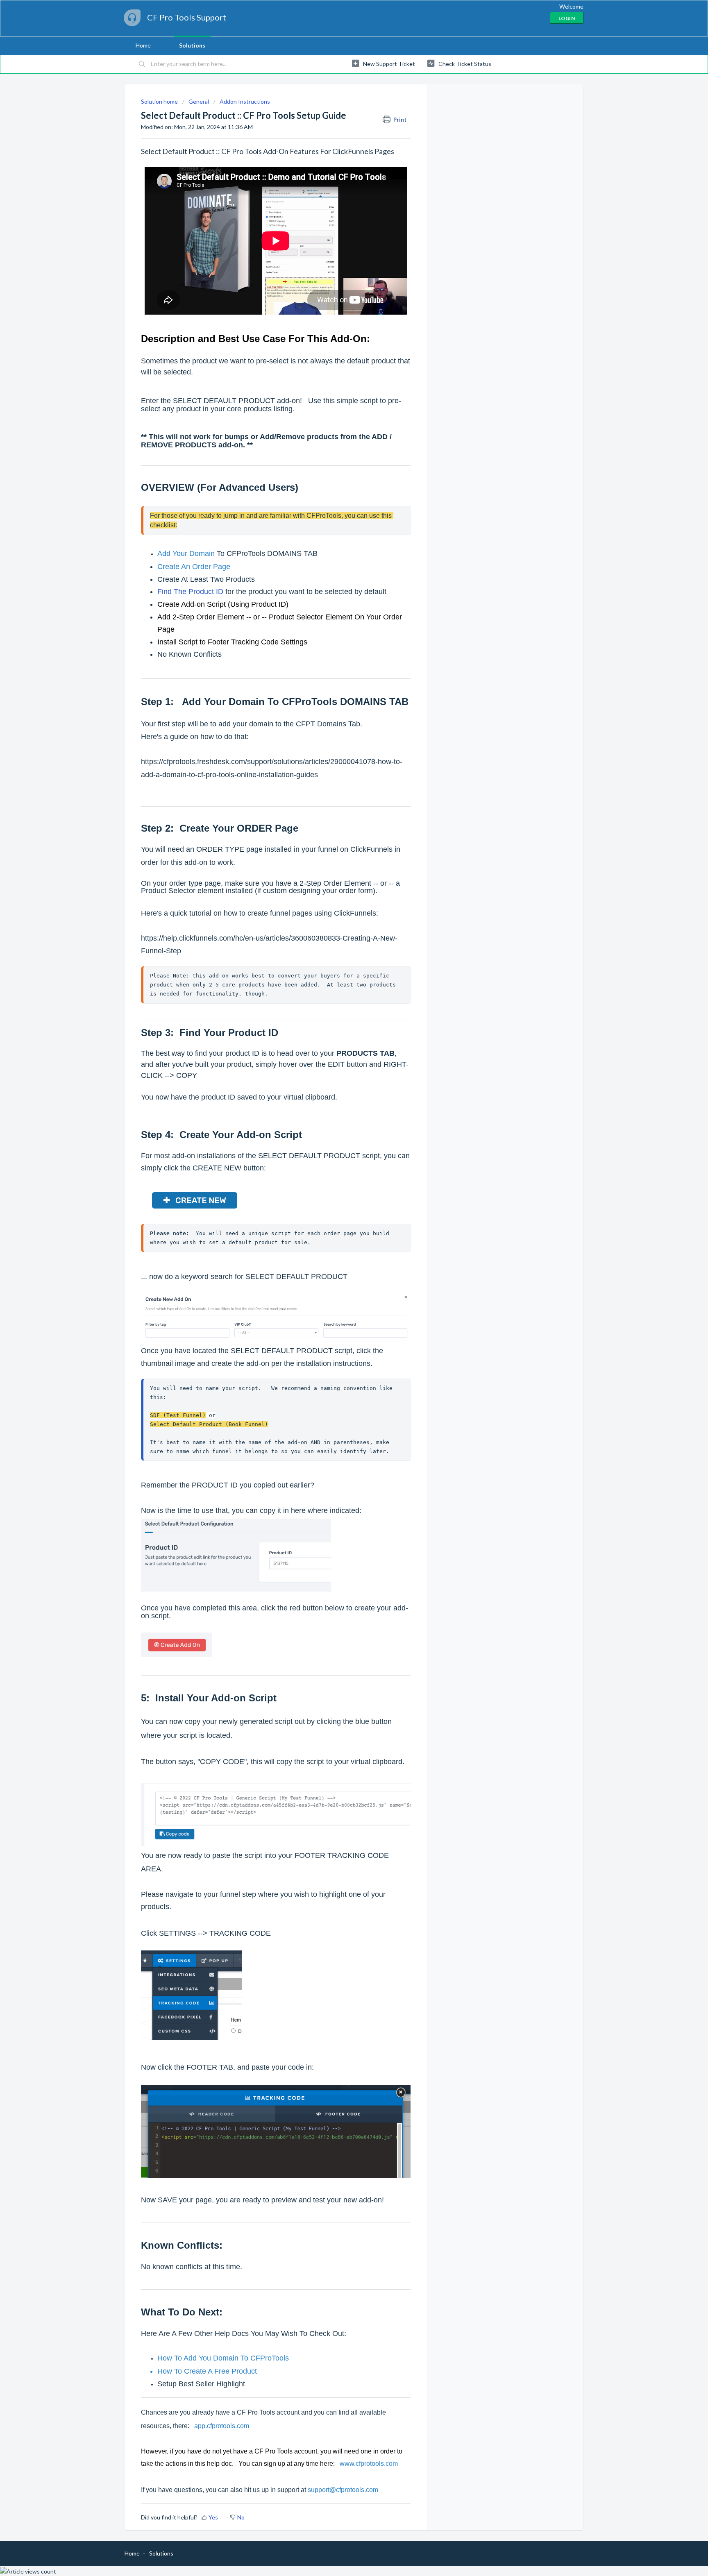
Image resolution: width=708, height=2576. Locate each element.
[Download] (339, 1223)
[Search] (142, 64)
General (199, 101)
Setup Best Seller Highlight (201, 2384)
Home (143, 45)
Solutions (192, 45)
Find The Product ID (190, 592)
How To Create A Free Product (207, 2371)
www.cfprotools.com (369, 2464)
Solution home (160, 101)
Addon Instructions (245, 101)
